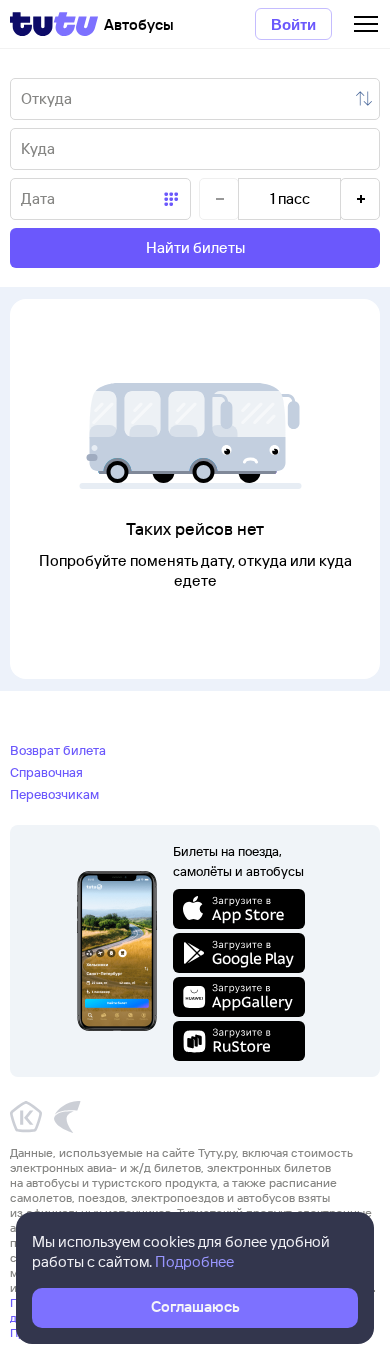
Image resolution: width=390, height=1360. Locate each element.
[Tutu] (54, 24)
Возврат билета (58, 750)
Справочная (46, 772)
